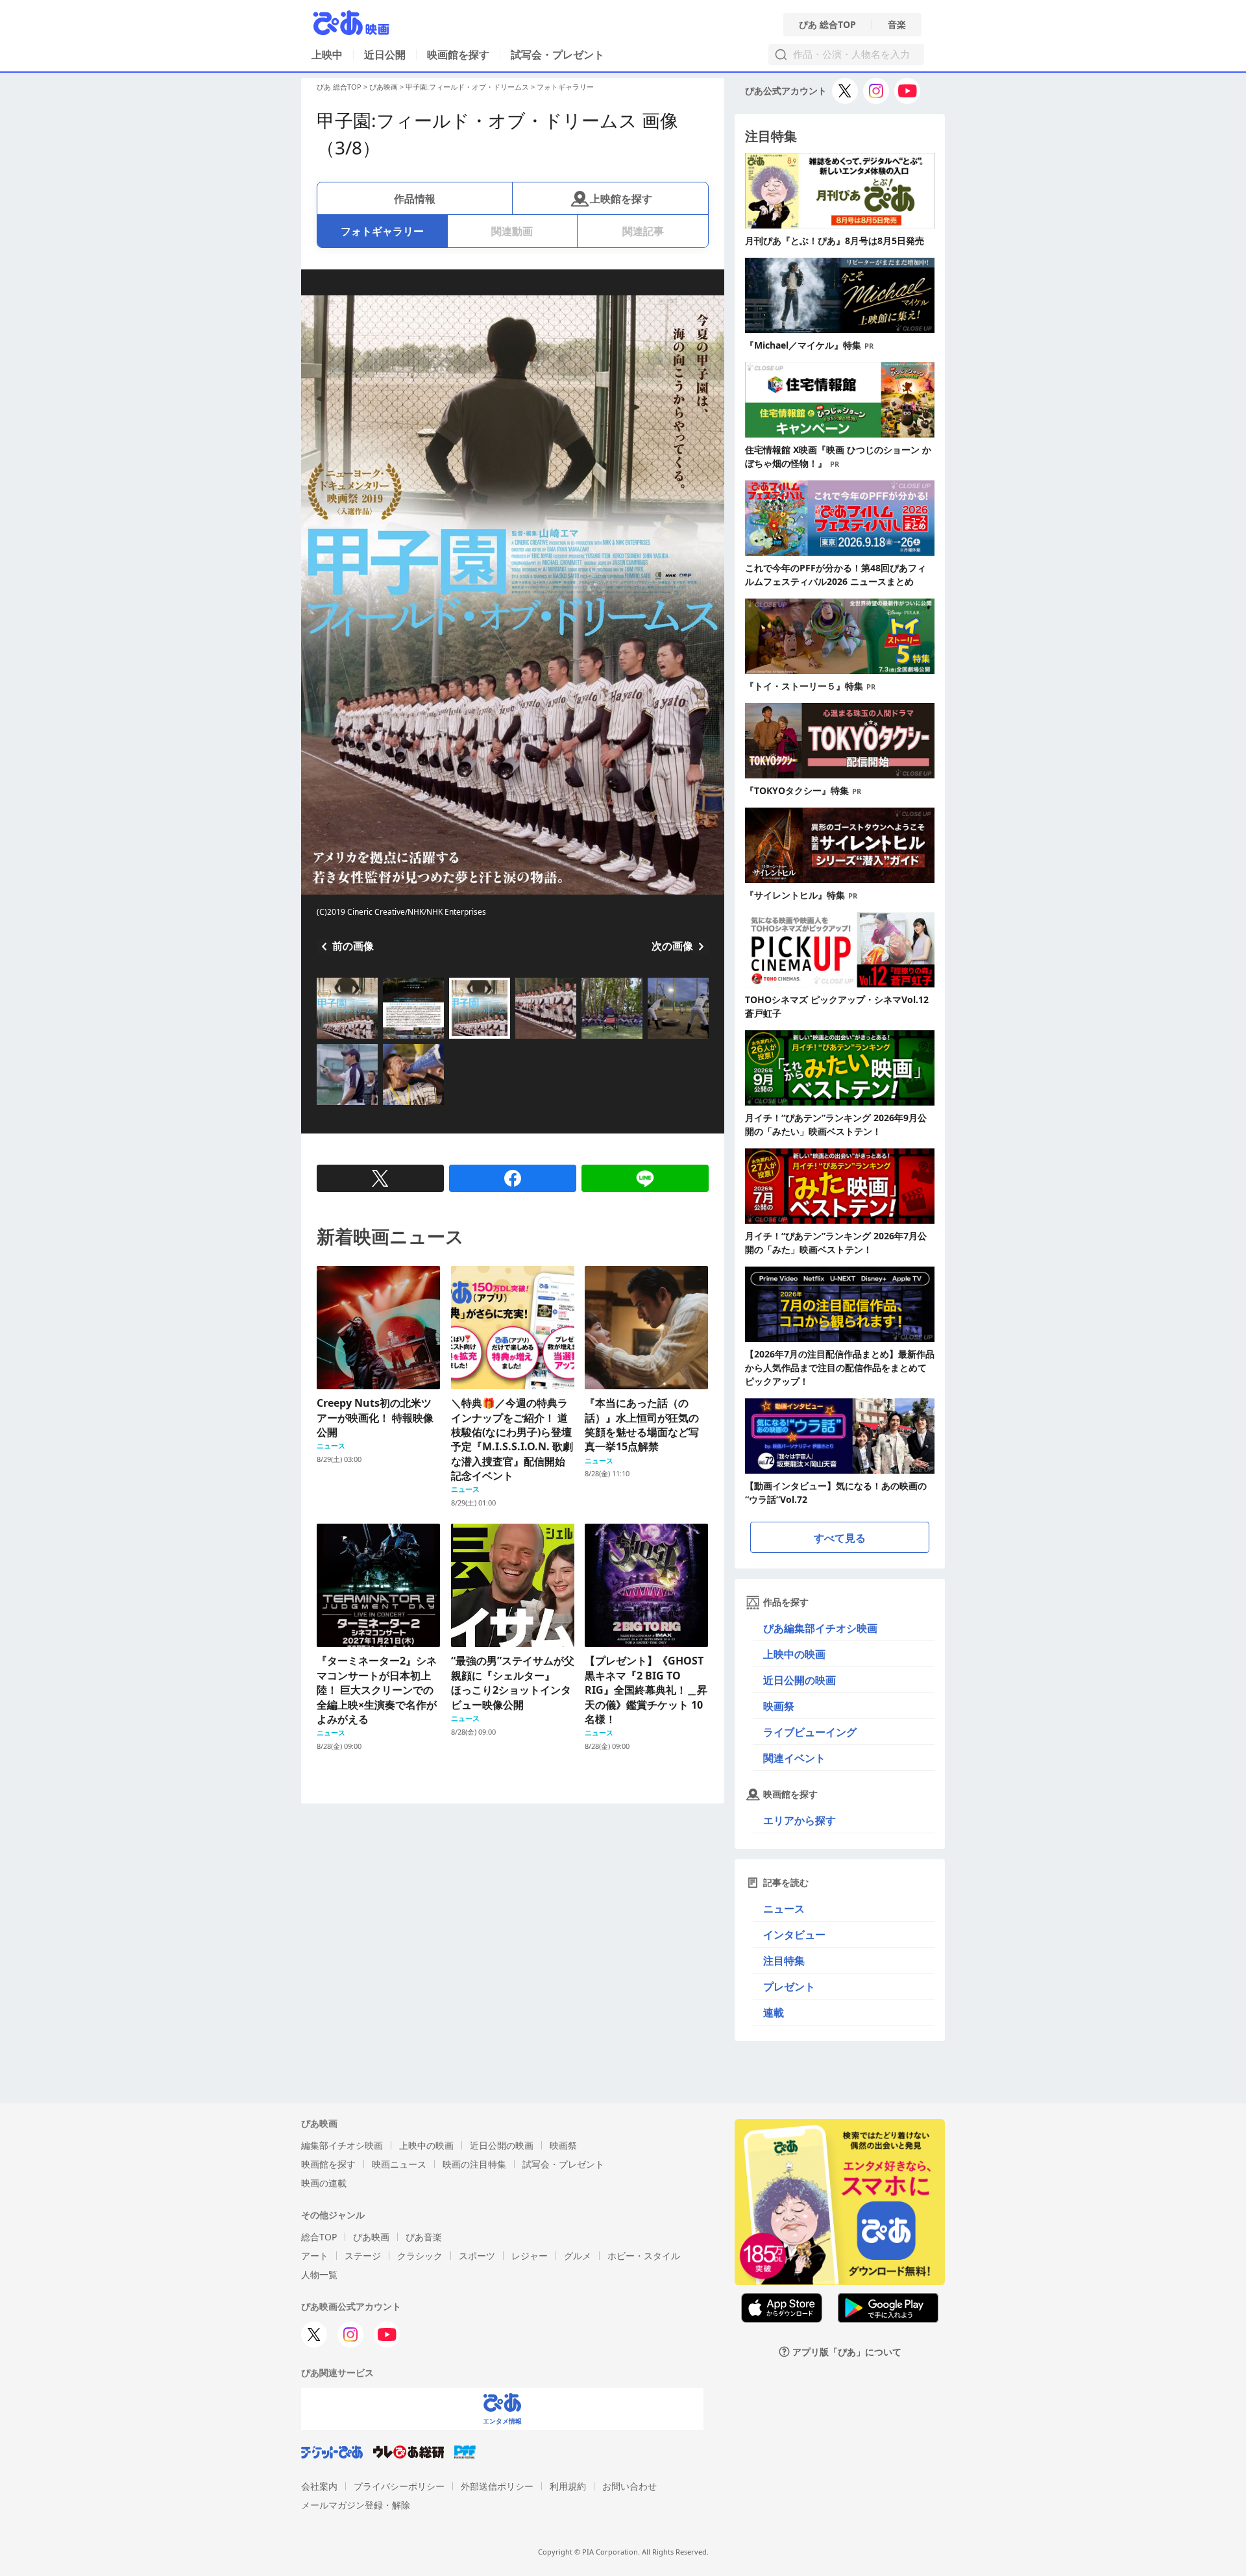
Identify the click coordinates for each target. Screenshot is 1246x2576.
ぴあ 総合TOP (827, 25)
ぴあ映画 (384, 87)
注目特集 (784, 1961)
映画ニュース (399, 2164)
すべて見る (840, 1538)
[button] (322, 1040)
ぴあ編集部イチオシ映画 (820, 1628)
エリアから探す (800, 1820)
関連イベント (794, 1758)
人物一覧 (319, 2274)
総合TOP (319, 2237)
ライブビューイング (810, 1732)
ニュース (784, 1909)
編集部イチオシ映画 (342, 2145)
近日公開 (385, 55)
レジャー (530, 2256)
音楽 (897, 25)
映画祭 (779, 1706)
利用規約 (568, 2486)
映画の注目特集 (474, 2164)
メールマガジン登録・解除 (356, 2505)
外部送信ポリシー (497, 2486)
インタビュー (794, 1935)
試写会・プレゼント (557, 55)
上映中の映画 (794, 1654)
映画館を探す (458, 55)
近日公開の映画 (800, 1680)
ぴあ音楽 (424, 2237)
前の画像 (353, 946)
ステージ (363, 2256)
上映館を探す (621, 199)
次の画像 (672, 946)
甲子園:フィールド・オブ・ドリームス (467, 87)
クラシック (420, 2256)
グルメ (578, 2256)
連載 (774, 2012)
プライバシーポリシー (399, 2486)
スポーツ (477, 2256)
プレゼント (789, 1987)
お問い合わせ (629, 2486)
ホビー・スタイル (644, 2256)
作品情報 (415, 199)
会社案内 (319, 2486)
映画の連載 (324, 2183)
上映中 (327, 55)
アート (315, 2256)
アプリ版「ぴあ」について (847, 2352)
